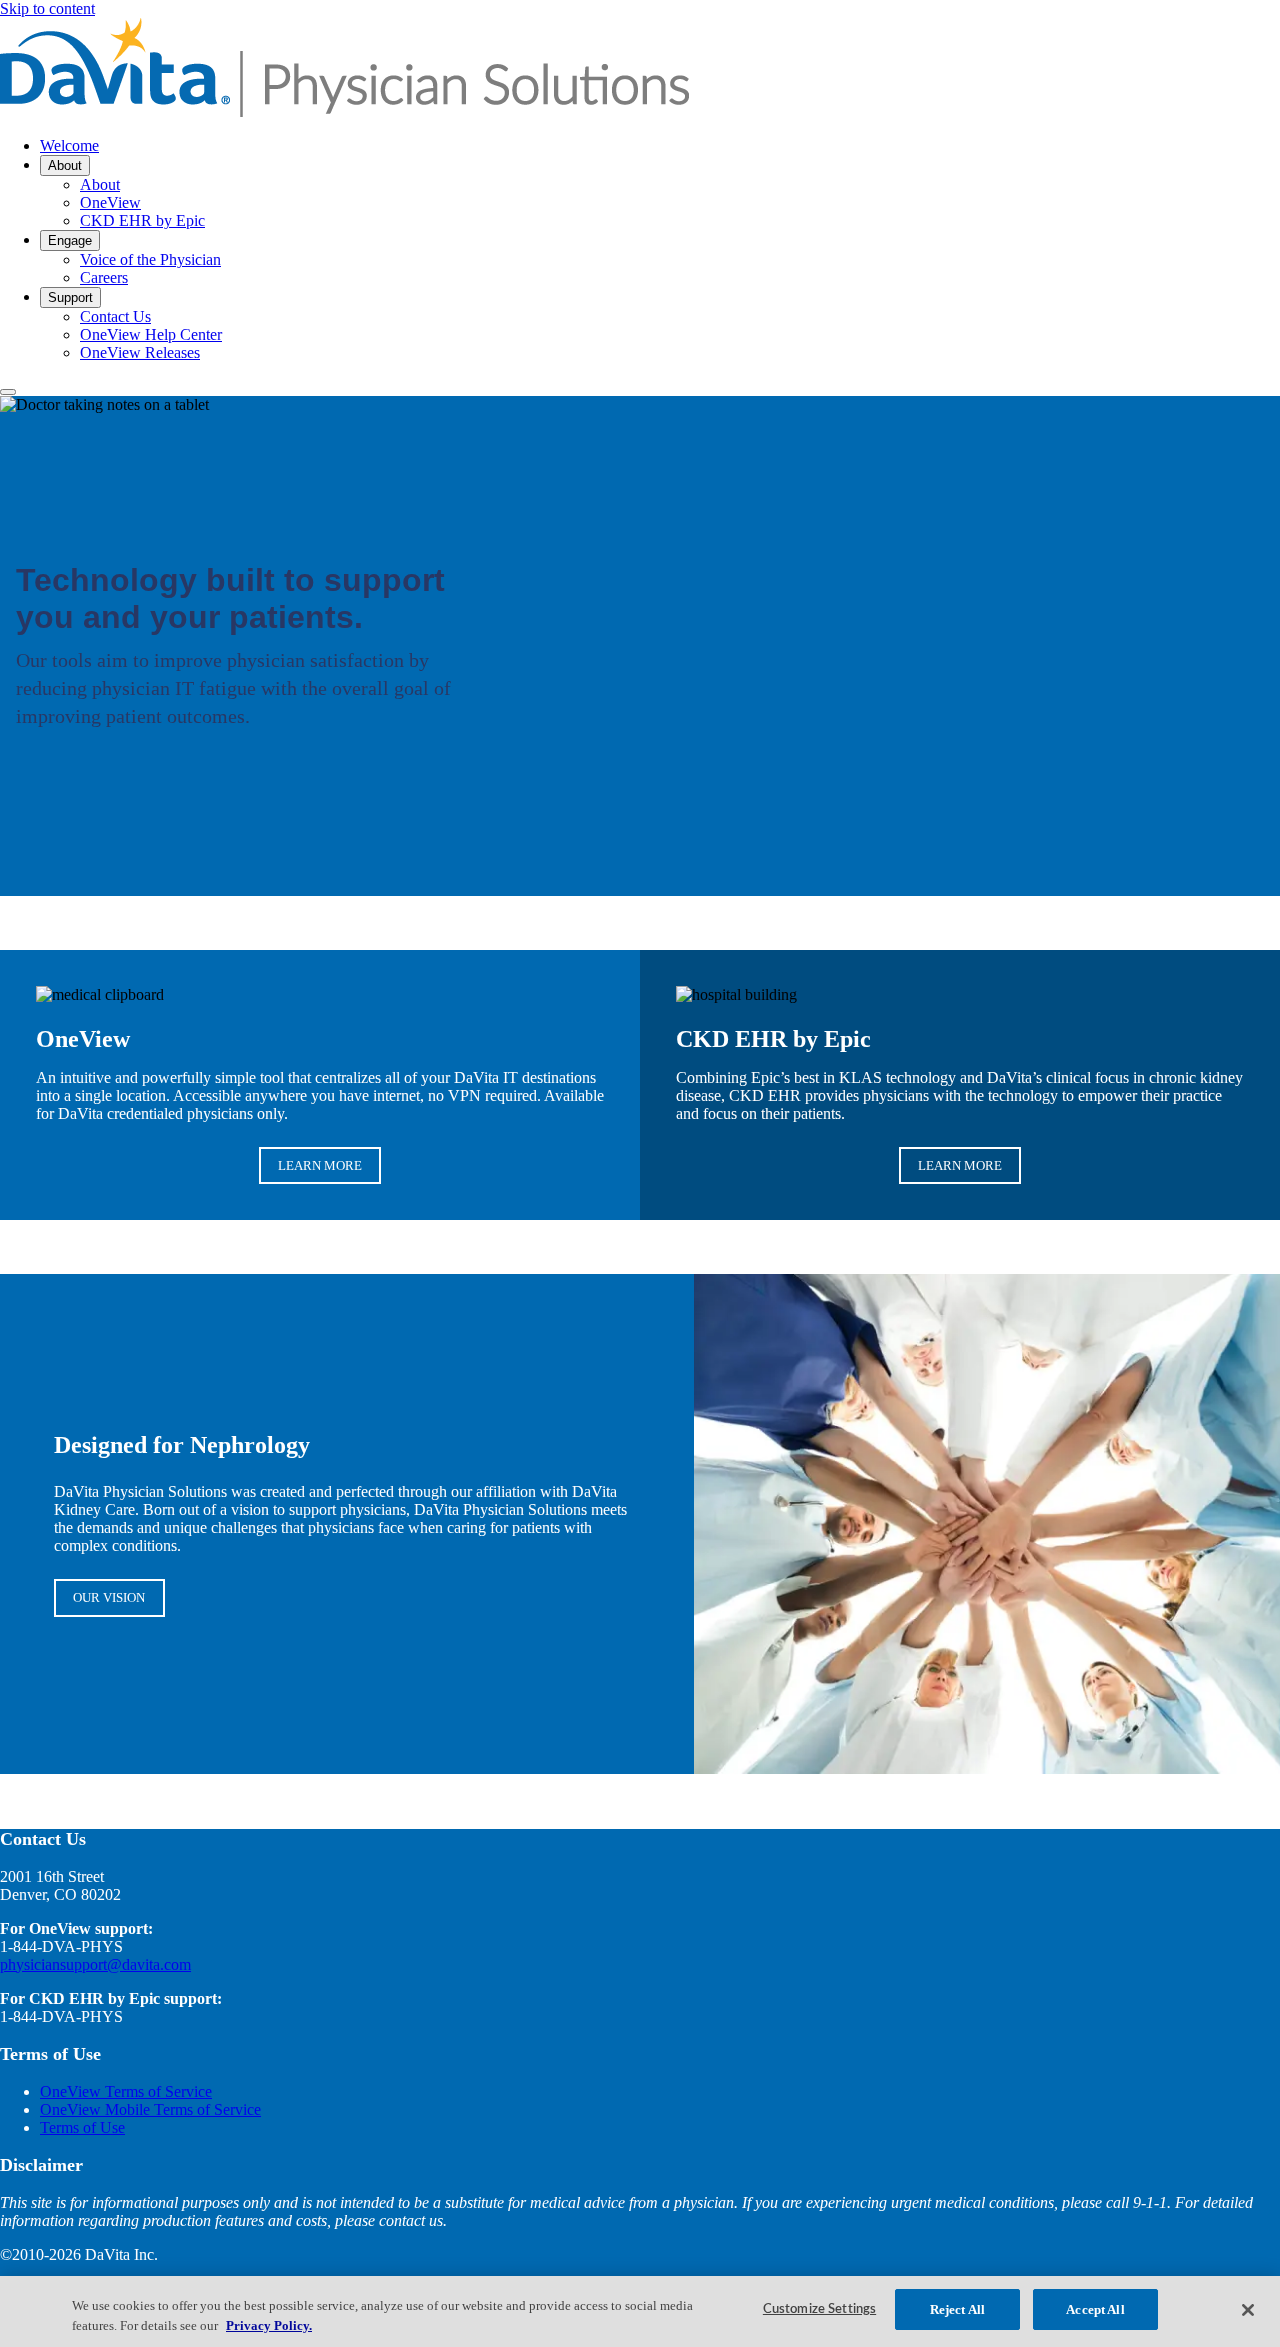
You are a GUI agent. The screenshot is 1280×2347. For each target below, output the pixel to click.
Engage (70, 240)
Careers (104, 277)
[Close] (1248, 2310)
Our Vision (109, 1597)
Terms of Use (82, 2127)
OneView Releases (140, 352)
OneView (110, 202)
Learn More (320, 1165)
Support (70, 297)
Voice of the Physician (150, 259)
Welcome (69, 145)
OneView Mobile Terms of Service (150, 2109)
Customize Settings (819, 2309)
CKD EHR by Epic (142, 220)
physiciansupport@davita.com (95, 1964)
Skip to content (47, 8)
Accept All (1095, 2309)
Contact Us (115, 316)
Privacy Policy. (269, 2325)
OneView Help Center (151, 334)
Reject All (957, 2309)
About (65, 165)
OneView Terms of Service (126, 2091)
